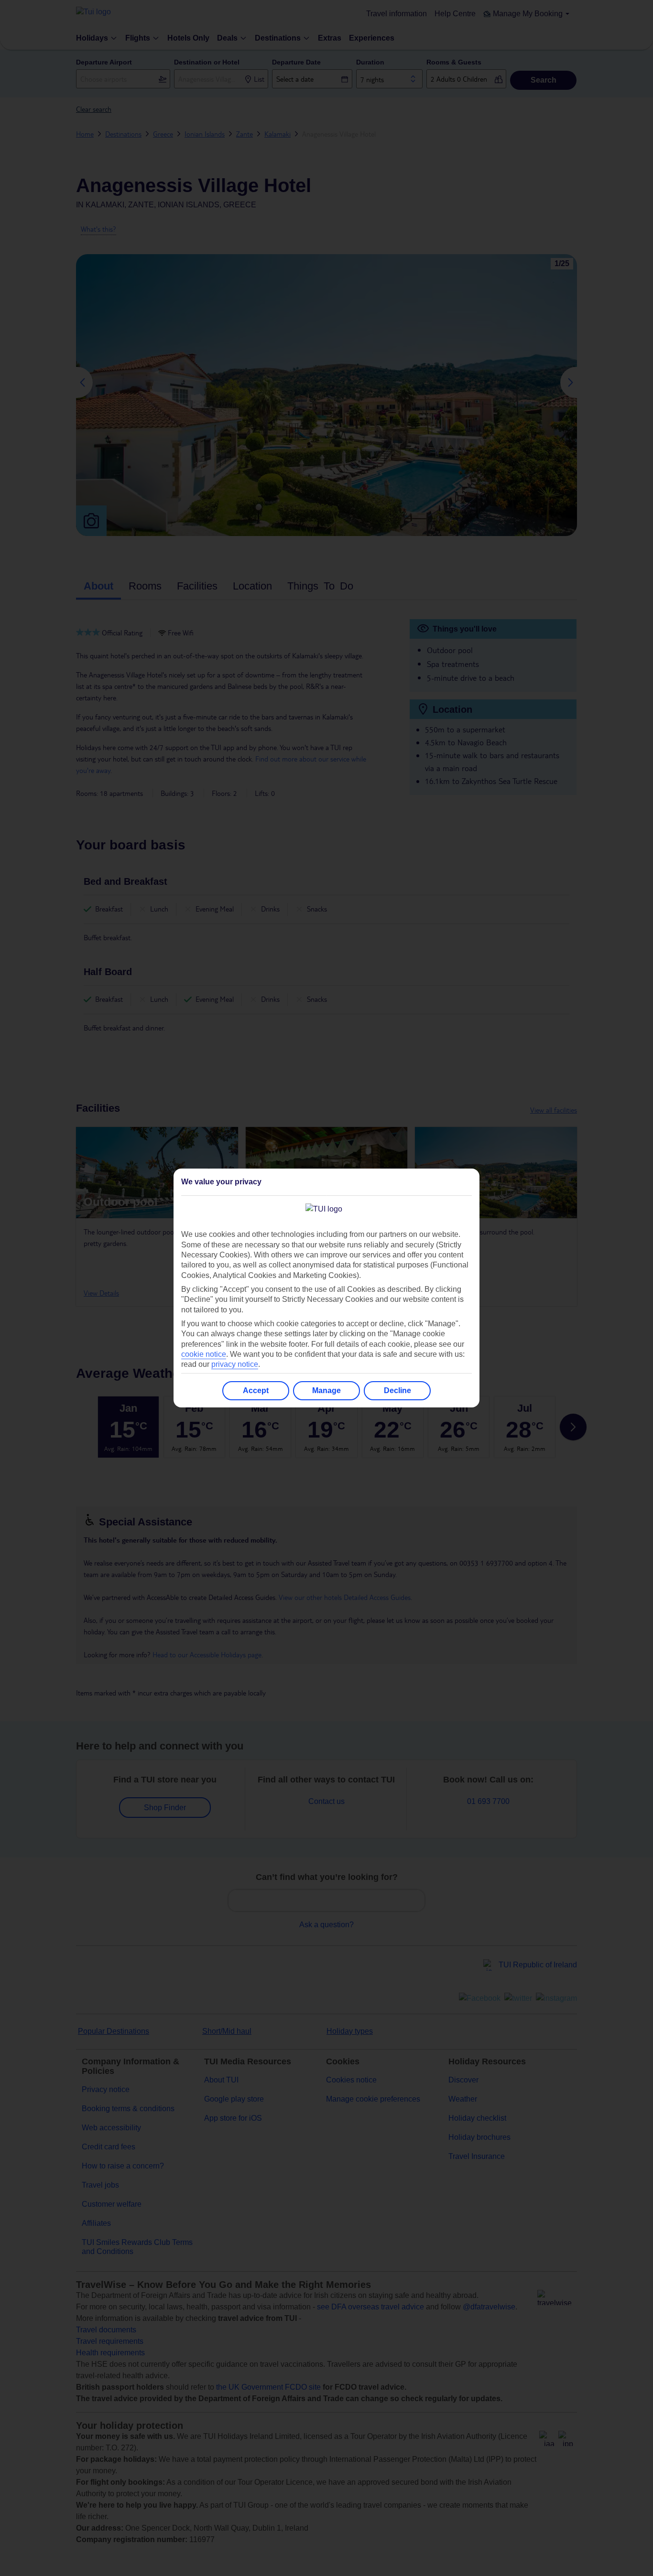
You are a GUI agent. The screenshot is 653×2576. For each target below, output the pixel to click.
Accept (256, 1390)
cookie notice (204, 1354)
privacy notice (235, 1364)
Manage (326, 1390)
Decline (397, 1390)
